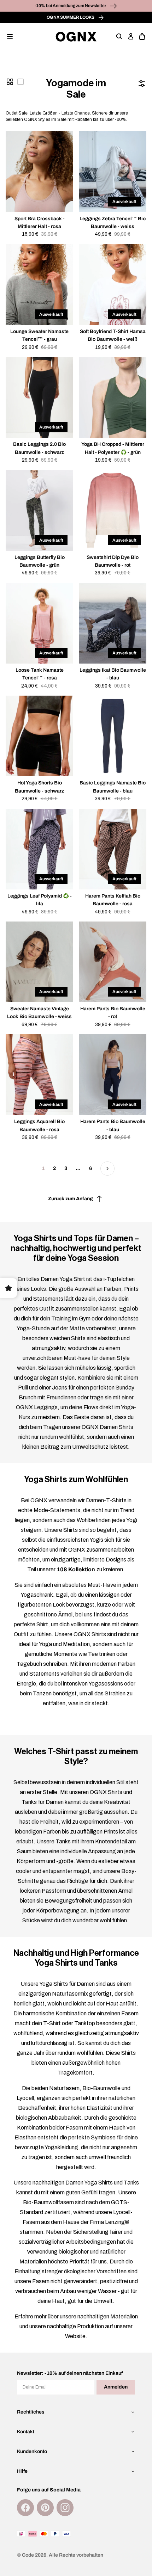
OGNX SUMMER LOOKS (71, 17)
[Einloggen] (131, 37)
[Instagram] (65, 2508)
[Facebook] (25, 2508)
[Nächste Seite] (107, 1169)
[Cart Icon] (142, 37)
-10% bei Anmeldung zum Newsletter (71, 6)
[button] (10, 37)
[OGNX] (76, 37)
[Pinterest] (45, 2508)
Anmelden (116, 2387)
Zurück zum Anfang (71, 1199)
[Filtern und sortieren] (142, 84)
